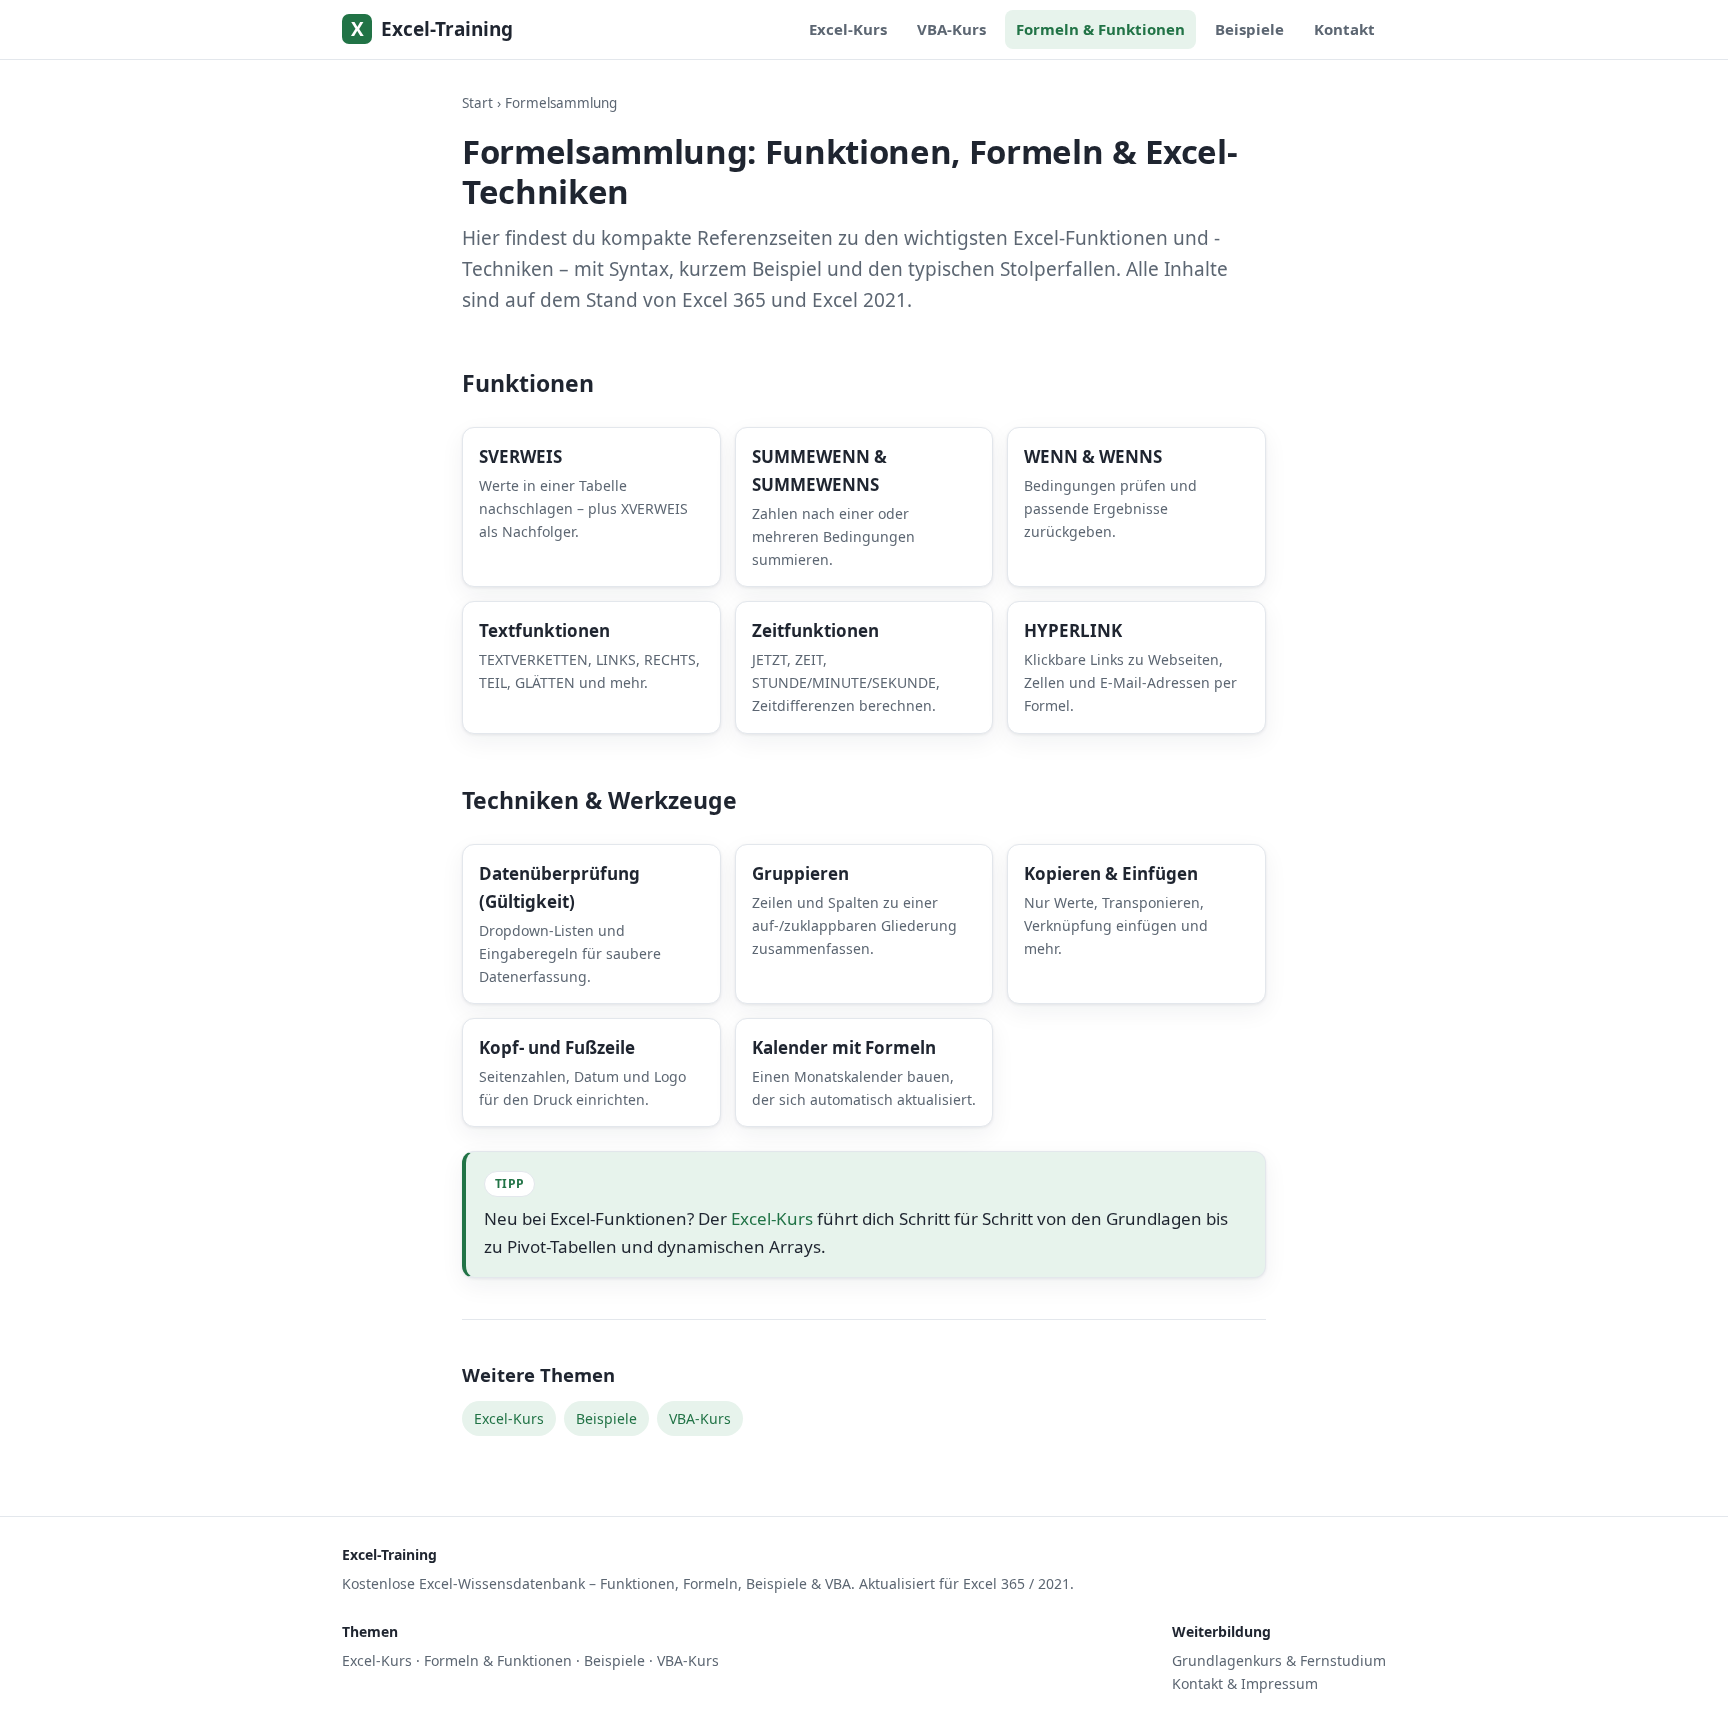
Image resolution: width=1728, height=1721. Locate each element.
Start (477, 103)
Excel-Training (432, 29)
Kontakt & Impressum (1245, 1683)
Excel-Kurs (848, 29)
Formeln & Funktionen (1100, 29)
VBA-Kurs (951, 29)
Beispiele (1249, 29)
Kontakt (1344, 29)
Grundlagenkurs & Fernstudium (1279, 1660)
